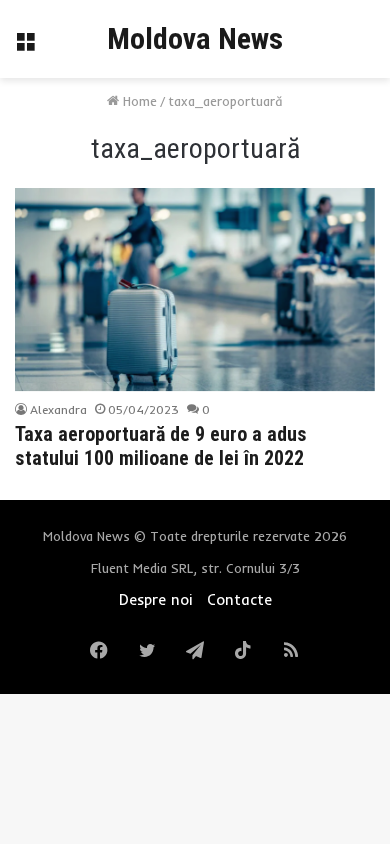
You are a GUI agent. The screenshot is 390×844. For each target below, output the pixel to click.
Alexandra (58, 409)
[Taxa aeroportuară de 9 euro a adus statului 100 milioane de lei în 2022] (194, 289)
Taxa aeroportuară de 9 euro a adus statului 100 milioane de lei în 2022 (161, 446)
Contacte (239, 599)
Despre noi (155, 599)
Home (138, 101)
